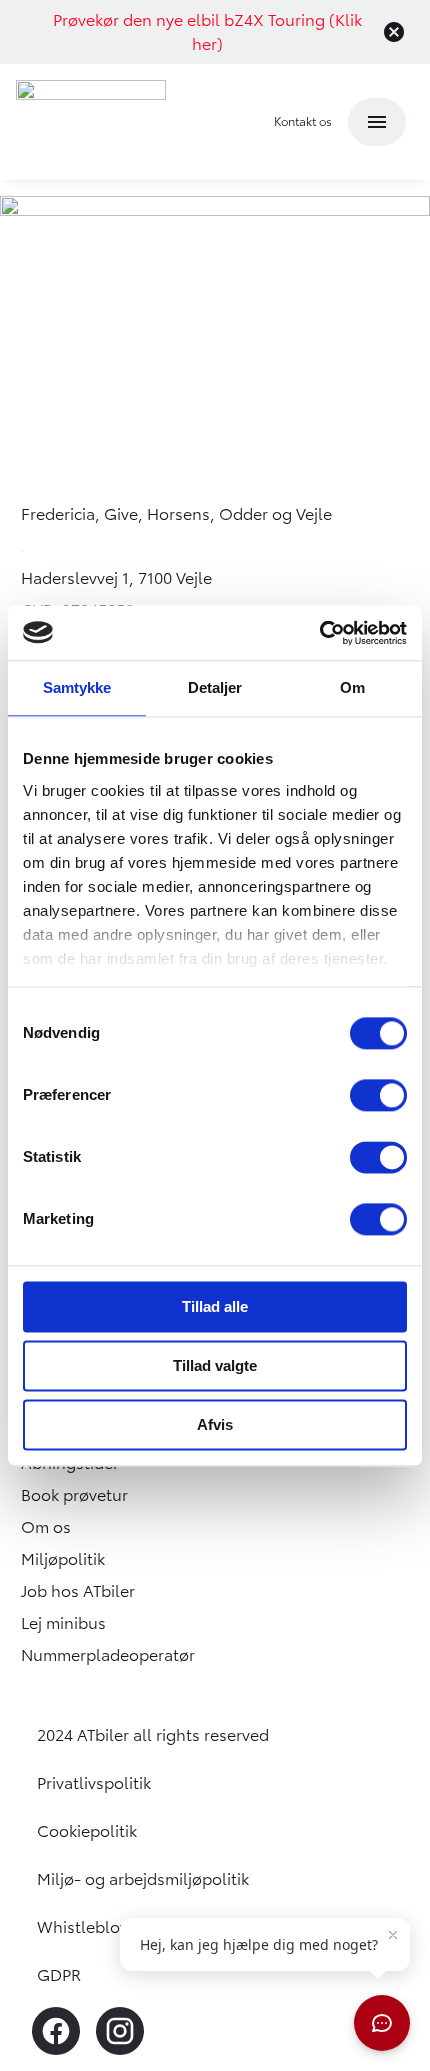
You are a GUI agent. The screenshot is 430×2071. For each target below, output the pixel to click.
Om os (46, 1527)
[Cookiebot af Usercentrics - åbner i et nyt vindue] (319, 633)
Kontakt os (303, 121)
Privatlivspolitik (94, 1783)
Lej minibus (63, 1623)
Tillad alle (215, 1306)
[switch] (378, 1095)
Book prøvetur (74, 1495)
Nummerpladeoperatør (108, 1655)
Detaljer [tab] (215, 687)
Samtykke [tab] (77, 687)
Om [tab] (352, 687)
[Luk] (394, 32)
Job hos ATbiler (78, 1591)
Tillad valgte (215, 1365)
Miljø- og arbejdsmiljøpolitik (143, 1879)
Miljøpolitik (63, 1559)
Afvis (215, 1424)
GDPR (59, 1975)
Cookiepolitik (87, 1831)
